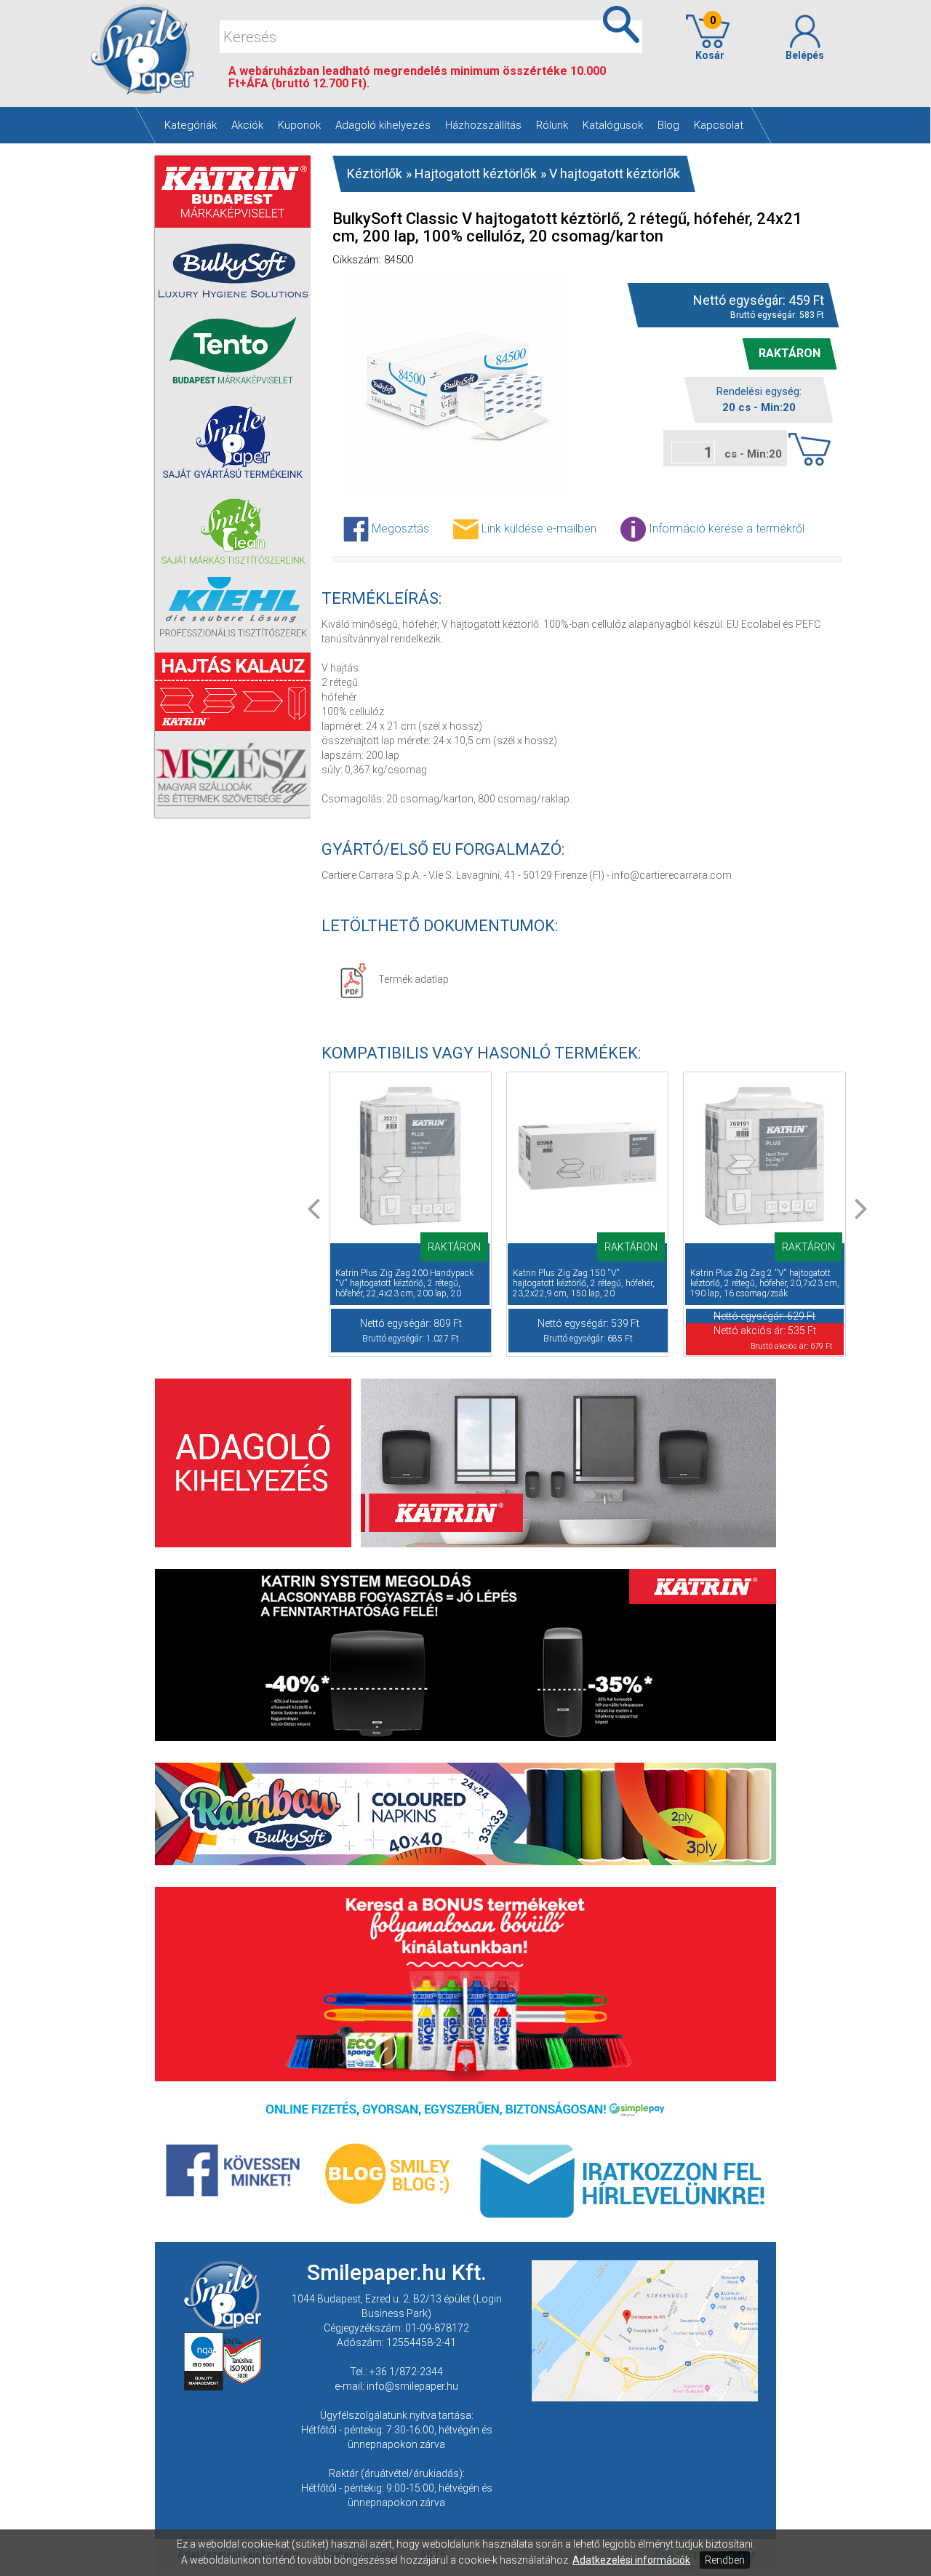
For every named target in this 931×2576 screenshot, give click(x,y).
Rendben (725, 2560)
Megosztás (399, 528)
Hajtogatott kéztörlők (476, 174)
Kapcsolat (719, 125)
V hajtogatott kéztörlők (615, 174)
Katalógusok (613, 125)
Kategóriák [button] (191, 125)
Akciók (247, 125)
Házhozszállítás (483, 125)
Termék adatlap (413, 979)
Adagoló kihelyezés (383, 125)
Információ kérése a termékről (725, 528)
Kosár (708, 38)
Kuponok (299, 125)
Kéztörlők (375, 174)
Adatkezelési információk (631, 2560)
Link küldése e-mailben (538, 528)
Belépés (805, 55)
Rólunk (552, 125)
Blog (668, 125)
